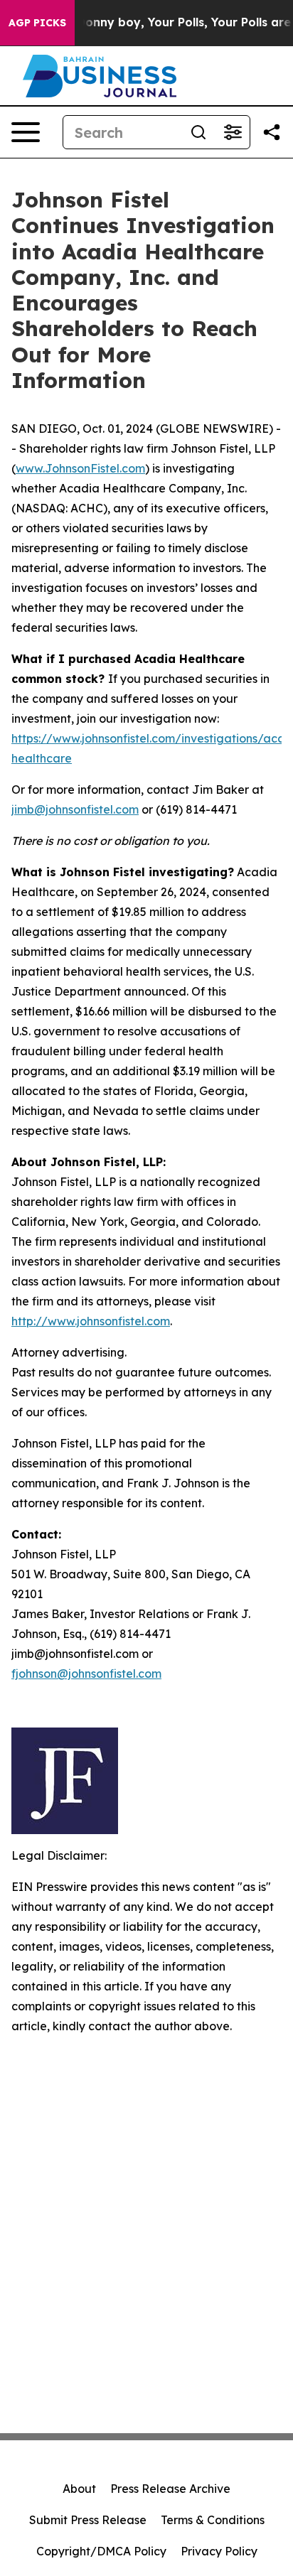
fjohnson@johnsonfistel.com (86, 1674)
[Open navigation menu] (26, 132)
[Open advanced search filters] (233, 132)
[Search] (198, 132)
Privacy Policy (219, 2551)
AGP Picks (37, 23)
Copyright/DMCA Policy (101, 2551)
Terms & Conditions (213, 2520)
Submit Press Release (88, 2520)
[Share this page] (272, 132)
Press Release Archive (170, 2489)
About (79, 2489)
